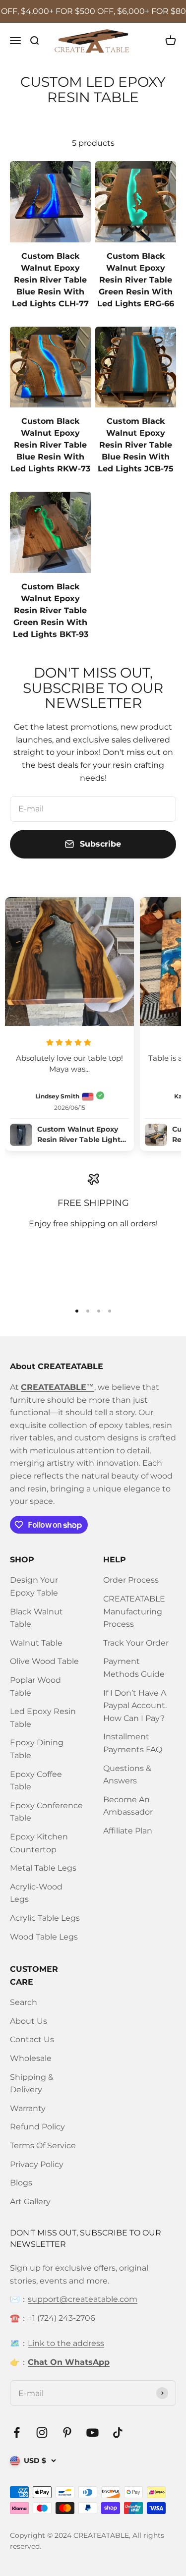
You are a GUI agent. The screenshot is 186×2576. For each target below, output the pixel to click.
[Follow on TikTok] (118, 2433)
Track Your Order (136, 1643)
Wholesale (31, 2058)
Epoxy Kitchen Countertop (39, 1843)
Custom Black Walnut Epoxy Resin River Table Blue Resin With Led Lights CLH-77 (50, 280)
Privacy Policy (37, 2164)
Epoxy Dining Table (37, 1749)
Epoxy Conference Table (46, 1812)
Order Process (131, 1580)
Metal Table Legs (43, 1868)
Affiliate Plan (128, 1831)
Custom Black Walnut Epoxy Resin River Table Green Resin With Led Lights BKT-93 (51, 610)
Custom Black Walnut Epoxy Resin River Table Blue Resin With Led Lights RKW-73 (50, 445)
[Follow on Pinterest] (67, 2433)
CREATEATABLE (101, 2535)
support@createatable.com (83, 2299)
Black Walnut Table (36, 1618)
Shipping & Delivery (32, 2084)
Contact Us (32, 2039)
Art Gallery (30, 2202)
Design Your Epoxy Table (34, 1586)
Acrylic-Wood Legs (36, 1893)
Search (24, 2002)
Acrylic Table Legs (45, 1918)
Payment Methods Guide (134, 1668)
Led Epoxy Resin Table (43, 1718)
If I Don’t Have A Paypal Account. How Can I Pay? (135, 1706)
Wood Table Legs (44, 1937)
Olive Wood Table (44, 1661)
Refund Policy (37, 2127)
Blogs (21, 2183)
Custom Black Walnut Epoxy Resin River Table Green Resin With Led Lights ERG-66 (136, 280)
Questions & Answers (127, 1775)
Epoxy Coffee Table (36, 1781)
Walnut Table (36, 1643)
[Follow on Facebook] (17, 2433)
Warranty (28, 2108)
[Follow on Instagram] (42, 2433)
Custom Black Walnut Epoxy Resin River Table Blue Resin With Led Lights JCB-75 (136, 445)
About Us (29, 2021)
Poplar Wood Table (35, 1687)
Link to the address (66, 2343)
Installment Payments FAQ (133, 1743)
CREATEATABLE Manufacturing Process (134, 1611)
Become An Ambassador (128, 1806)
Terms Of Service (43, 2146)
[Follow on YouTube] (93, 2433)
